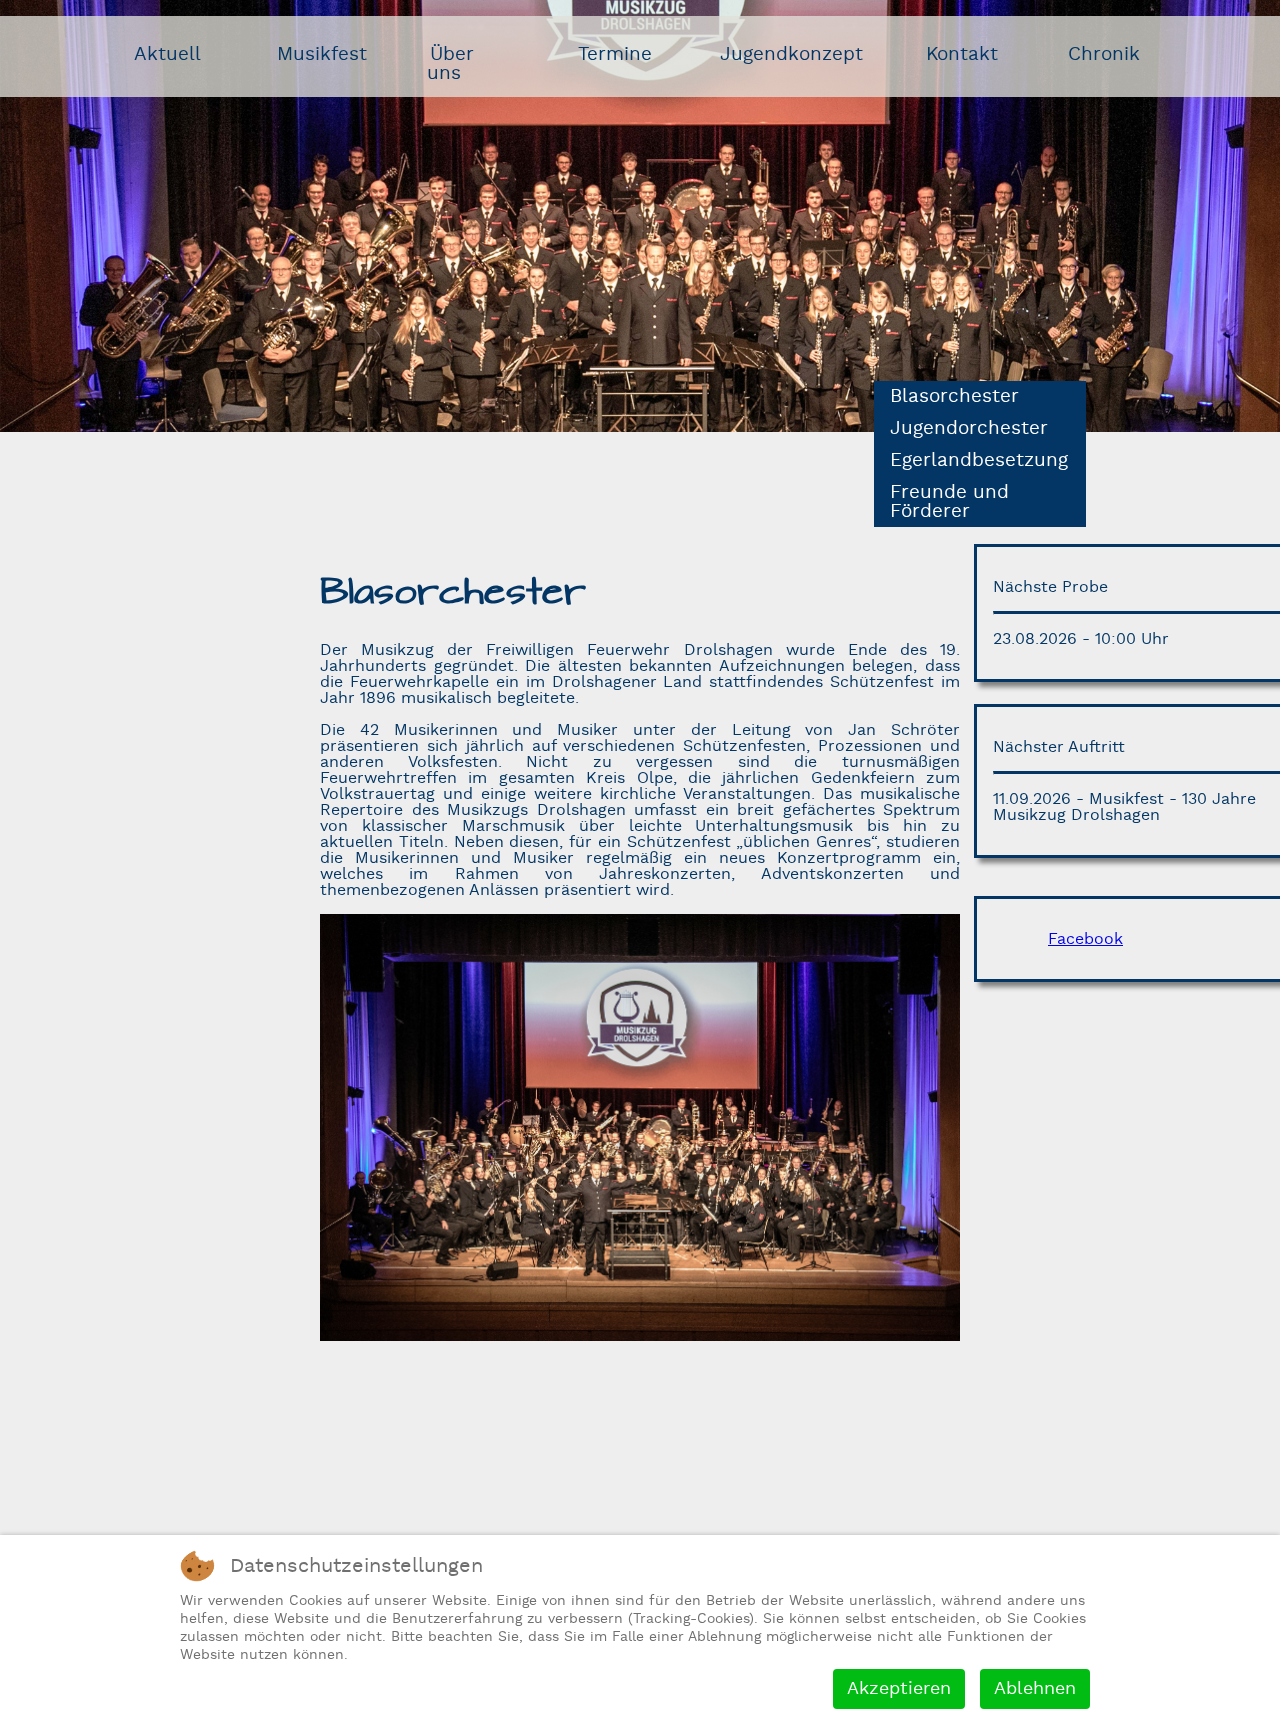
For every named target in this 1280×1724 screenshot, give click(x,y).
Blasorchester (954, 396)
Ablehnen (1035, 1689)
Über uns (451, 64)
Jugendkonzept (791, 54)
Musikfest (322, 54)
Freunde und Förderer (949, 502)
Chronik (1104, 54)
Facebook (1085, 939)
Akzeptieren (899, 1689)
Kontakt (962, 54)
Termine (615, 54)
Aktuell (167, 54)
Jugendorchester (969, 428)
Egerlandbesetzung (979, 460)
